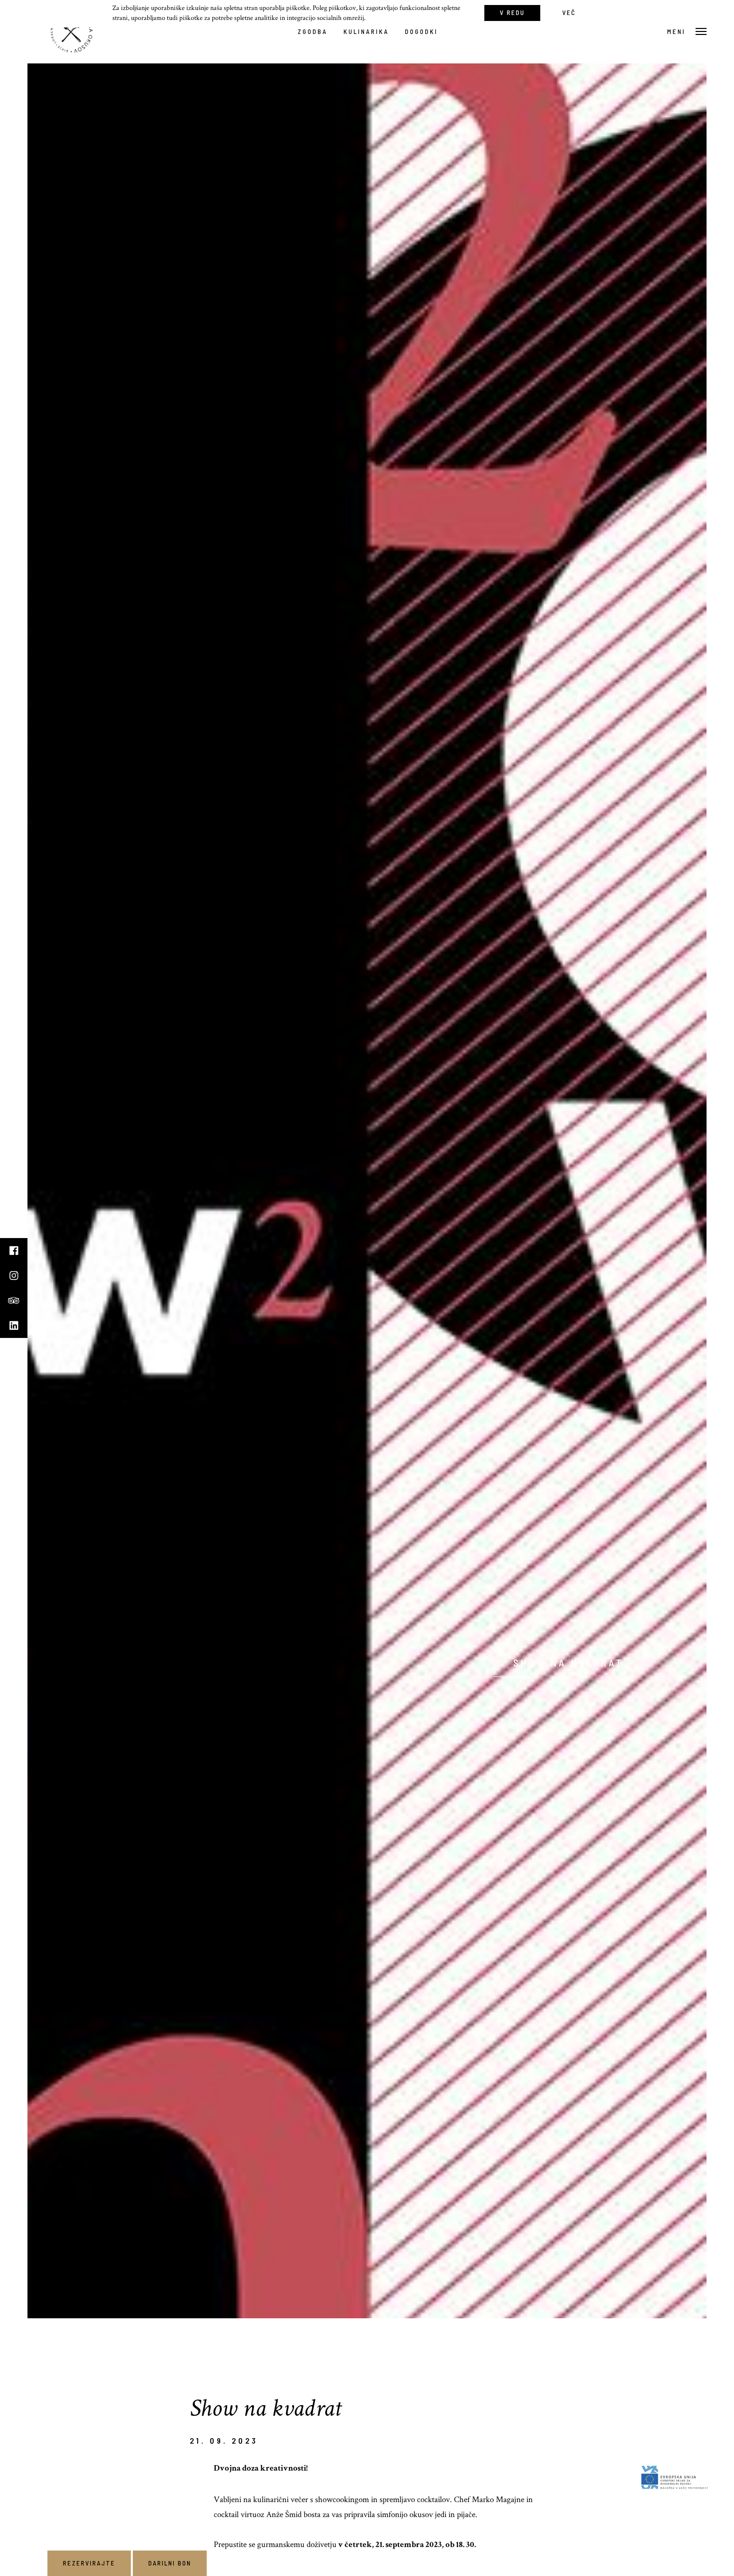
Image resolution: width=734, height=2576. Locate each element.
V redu (512, 12)
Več (569, 12)
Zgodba (313, 31)
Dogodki (421, 31)
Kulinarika (366, 31)
